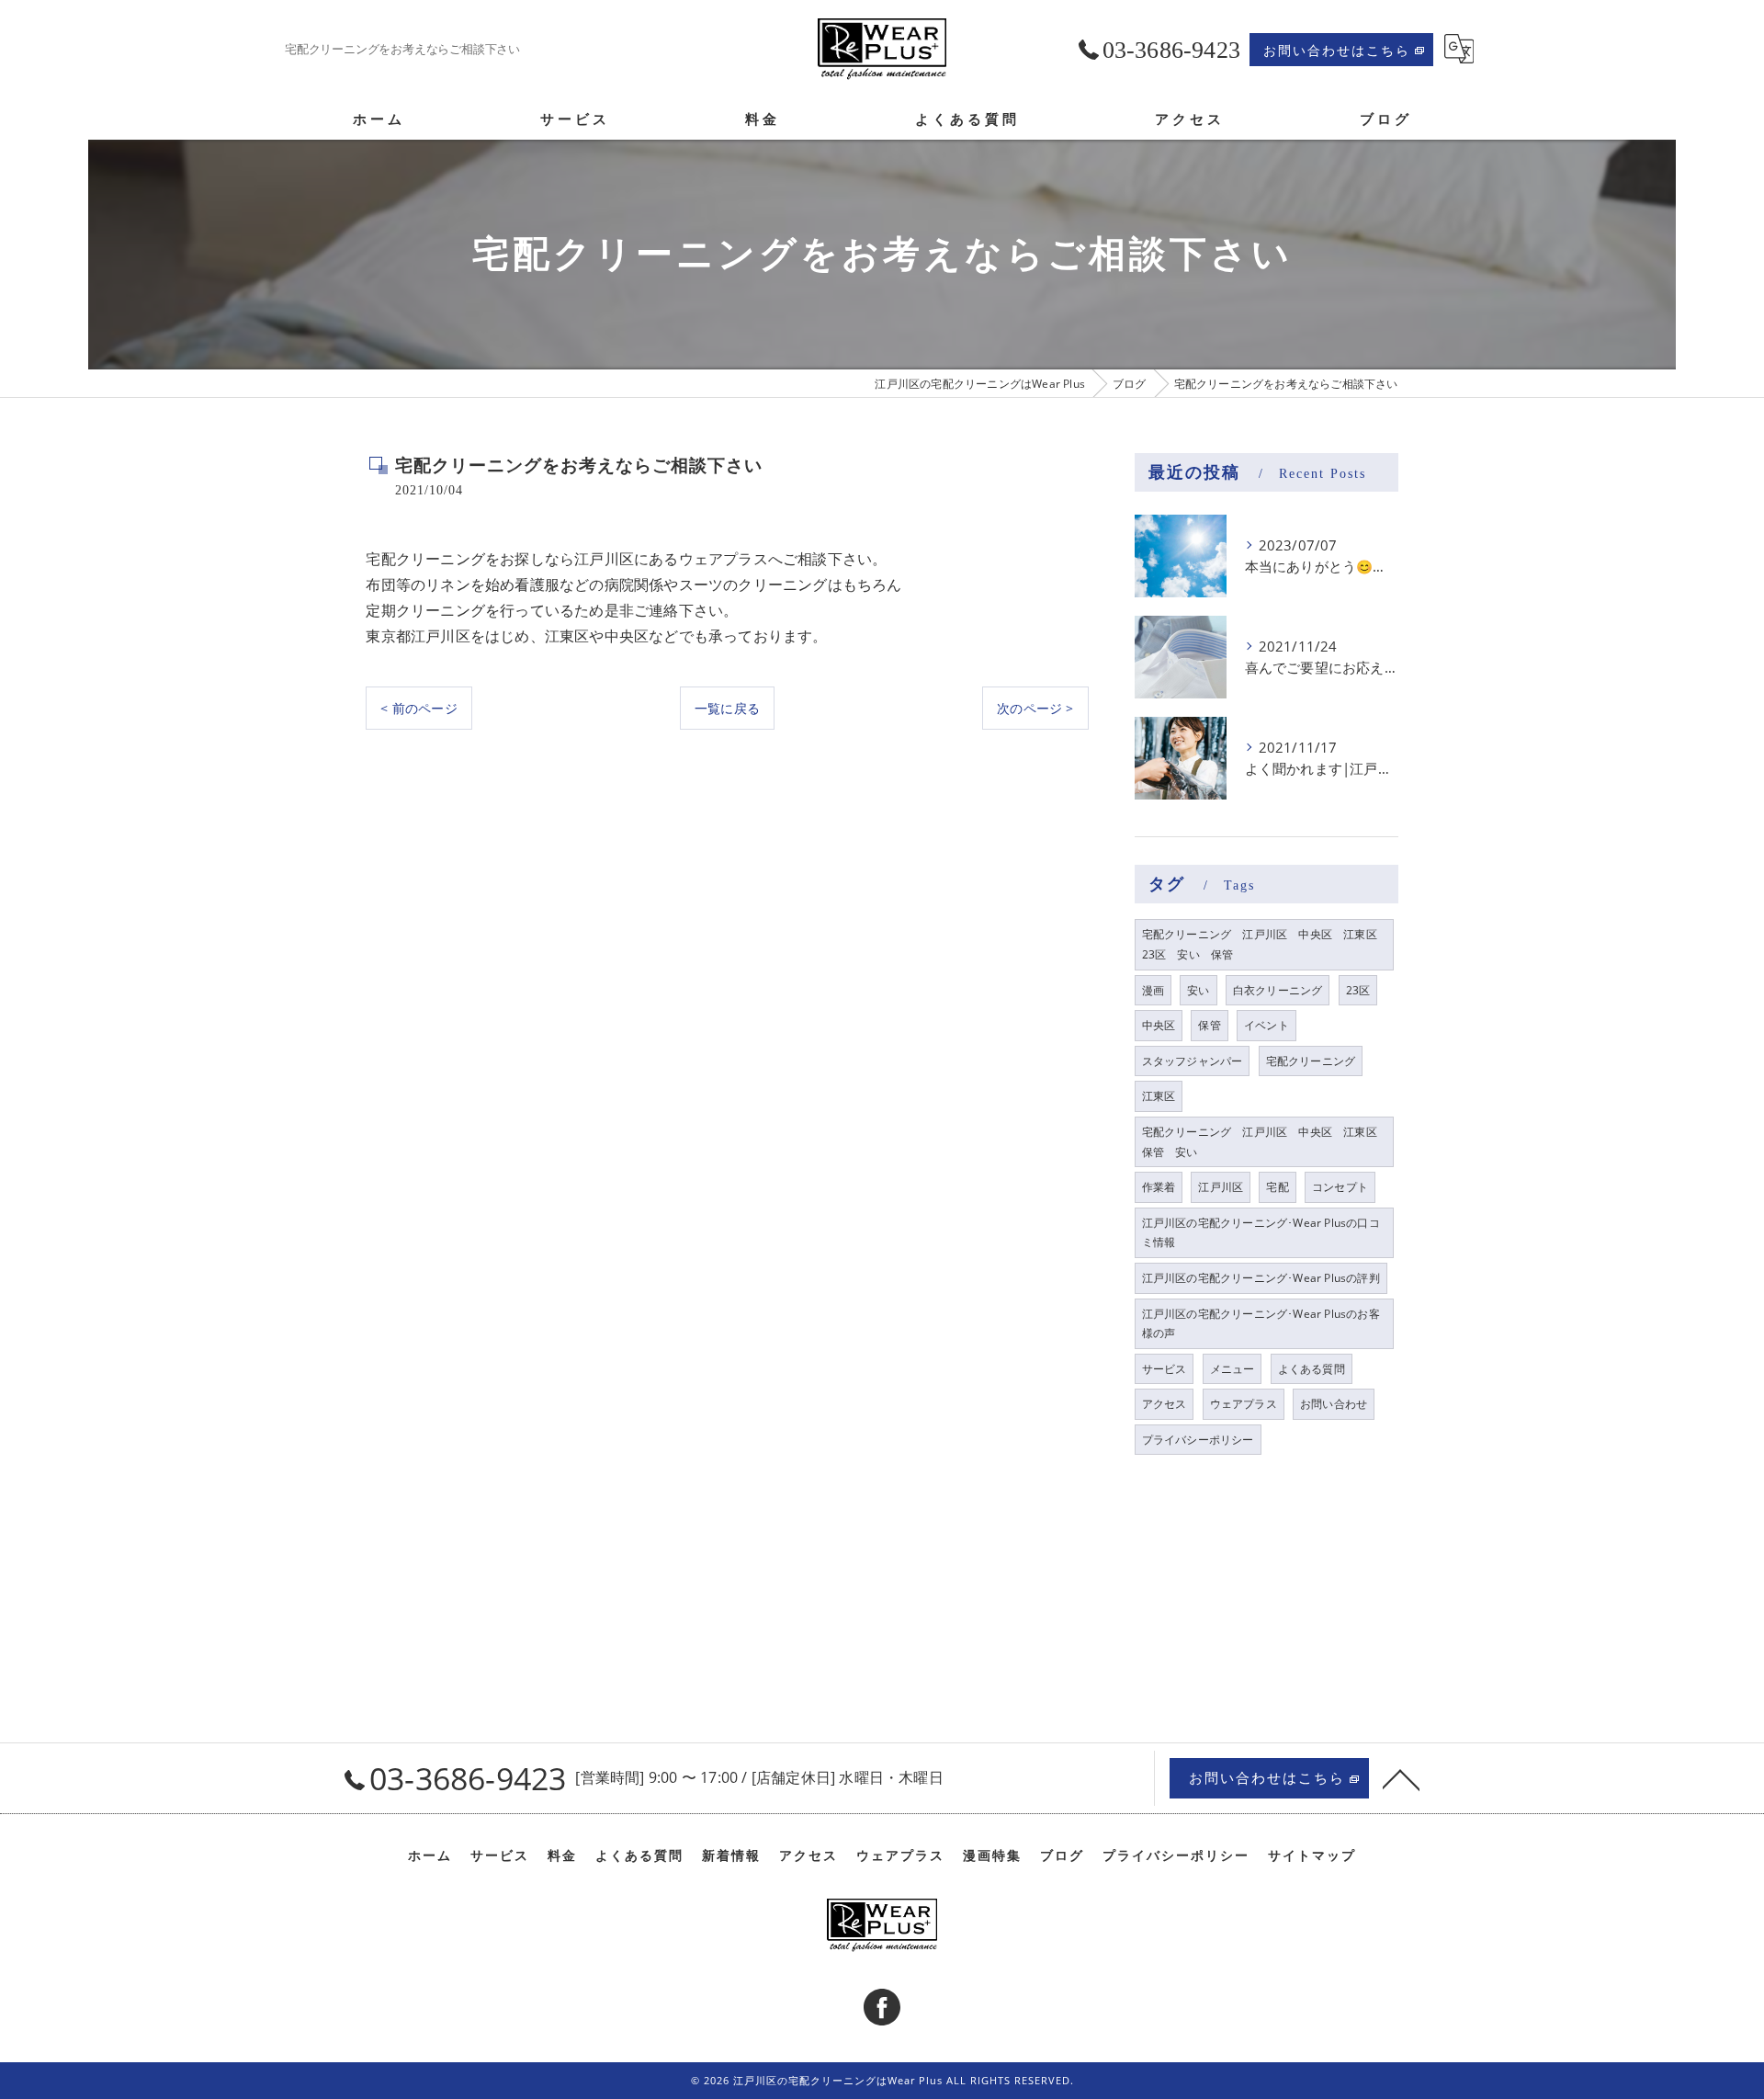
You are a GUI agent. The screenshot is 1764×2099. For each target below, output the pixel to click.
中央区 (1159, 1025)
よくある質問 (1312, 1369)
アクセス (1165, 1404)
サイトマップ (1312, 1855)
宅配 (1277, 1187)
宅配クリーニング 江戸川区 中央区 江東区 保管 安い (1265, 1142)
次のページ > (1035, 708)
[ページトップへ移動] (1401, 1778)
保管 (1209, 1025)
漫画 (1153, 990)
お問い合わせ (1334, 1404)
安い (1198, 990)
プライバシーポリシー (1198, 1440)
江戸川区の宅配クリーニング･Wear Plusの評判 (1261, 1278)
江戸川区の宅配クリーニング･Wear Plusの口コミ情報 (1261, 1233)
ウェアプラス (1244, 1404)
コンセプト (1340, 1187)
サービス (1165, 1369)
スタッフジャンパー (1193, 1061)
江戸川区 (1221, 1187)
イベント (1266, 1025)
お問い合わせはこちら (1337, 50)
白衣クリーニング (1278, 990)
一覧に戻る (727, 708)
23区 (1358, 990)
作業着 (1159, 1187)
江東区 (1159, 1096)
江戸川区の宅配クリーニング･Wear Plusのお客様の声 (1261, 1324)
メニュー (1233, 1369)
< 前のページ (418, 708)
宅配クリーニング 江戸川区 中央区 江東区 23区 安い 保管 (1265, 944)
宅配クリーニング (1311, 1061)
